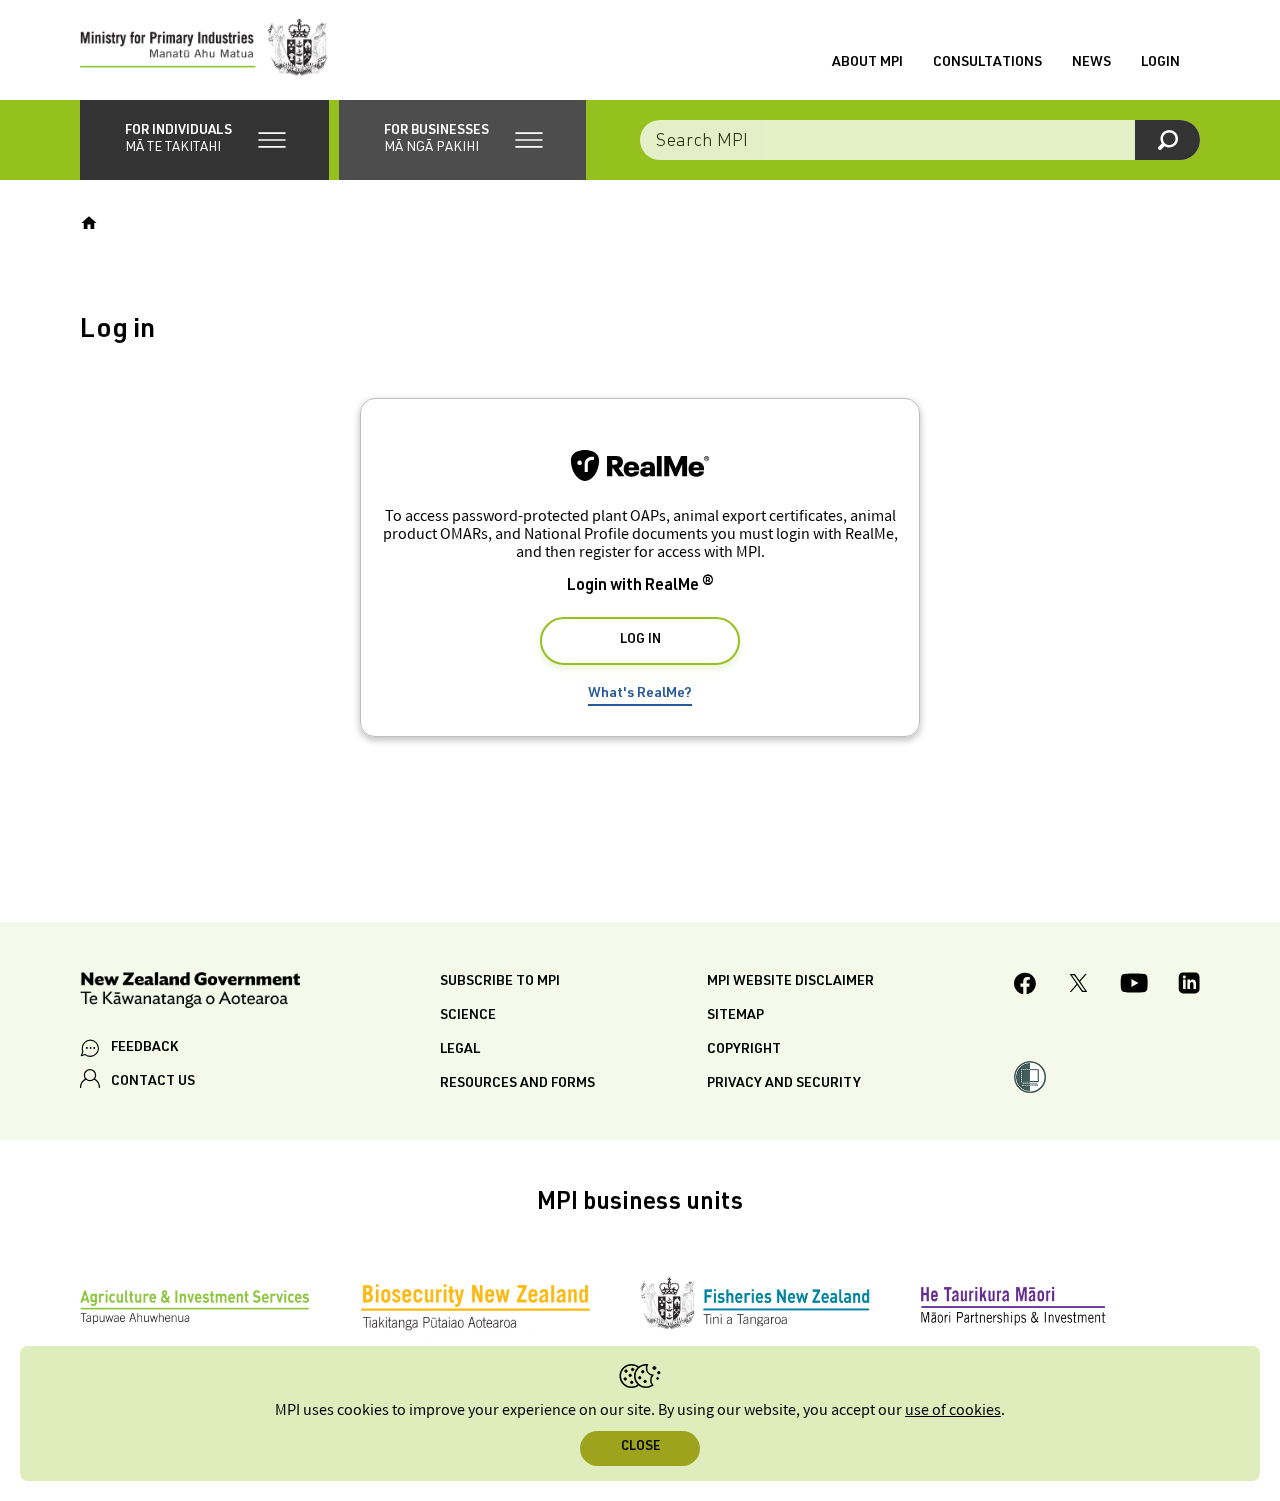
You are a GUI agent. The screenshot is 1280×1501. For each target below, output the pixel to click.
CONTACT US (153, 1082)
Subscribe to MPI (500, 982)
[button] (204, 140)
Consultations (987, 63)
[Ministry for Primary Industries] (204, 50)
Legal (460, 1050)
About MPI (867, 63)
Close (640, 1447)
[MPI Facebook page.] (1025, 986)
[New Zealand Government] (190, 993)
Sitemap (735, 1016)
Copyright (744, 1050)
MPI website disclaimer (790, 982)
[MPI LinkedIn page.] (1189, 986)
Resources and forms (517, 1084)
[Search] (1167, 140)
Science (468, 1016)
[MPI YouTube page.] (1134, 986)
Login (1160, 63)
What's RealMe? (640, 694)
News (1091, 63)
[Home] (89, 223)
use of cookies (953, 1410)
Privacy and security (784, 1084)
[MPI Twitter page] (1078, 986)
